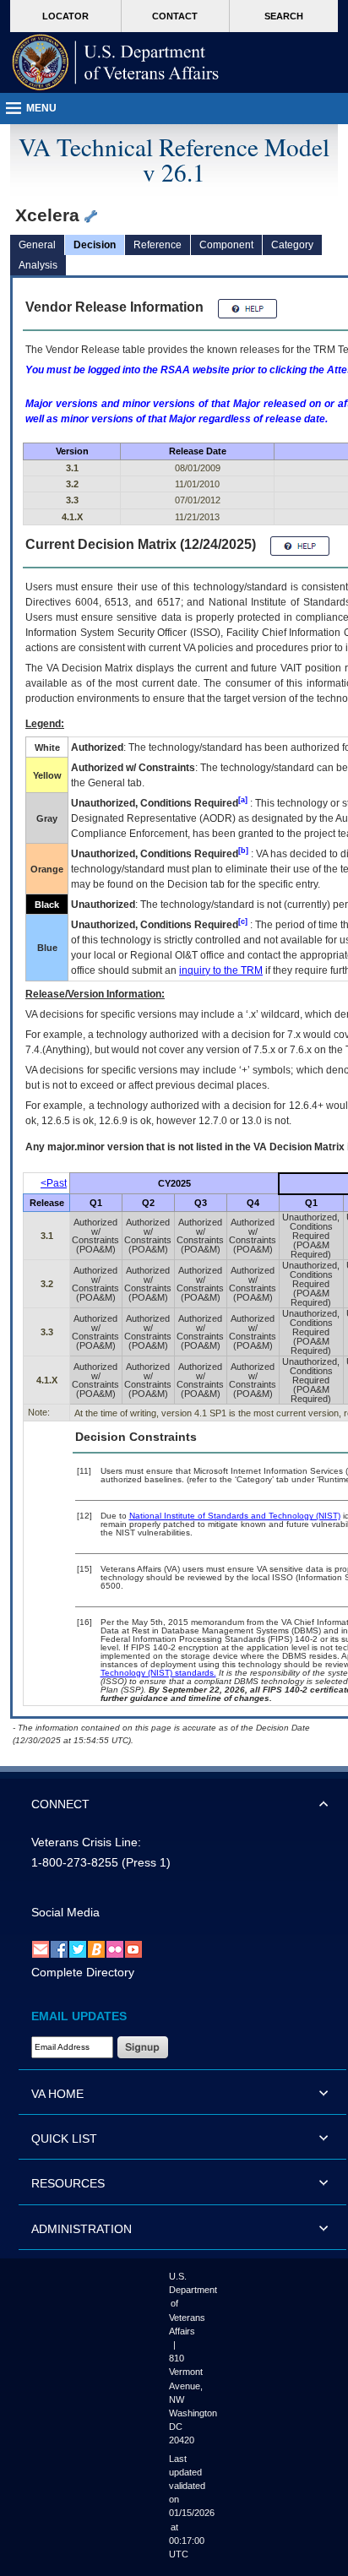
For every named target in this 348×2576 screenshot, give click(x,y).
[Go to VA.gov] (116, 62)
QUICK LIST (64, 2139)
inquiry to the (221, 970)
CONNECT (60, 1804)
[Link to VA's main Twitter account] (78, 1948)
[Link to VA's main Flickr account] (115, 1948)
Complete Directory (83, 1972)
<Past (54, 1183)
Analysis (38, 265)
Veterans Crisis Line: (86, 1842)
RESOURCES (68, 2183)
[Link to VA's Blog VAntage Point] (96, 1948)
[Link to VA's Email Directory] (41, 1948)
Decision (95, 245)
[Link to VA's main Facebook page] (59, 1948)
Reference (158, 245)
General (37, 245)
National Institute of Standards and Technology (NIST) (235, 1516)
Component (226, 245)
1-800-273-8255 (75, 1862)
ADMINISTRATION (82, 2229)
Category (292, 245)
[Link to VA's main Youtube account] (133, 1948)
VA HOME (57, 2094)
